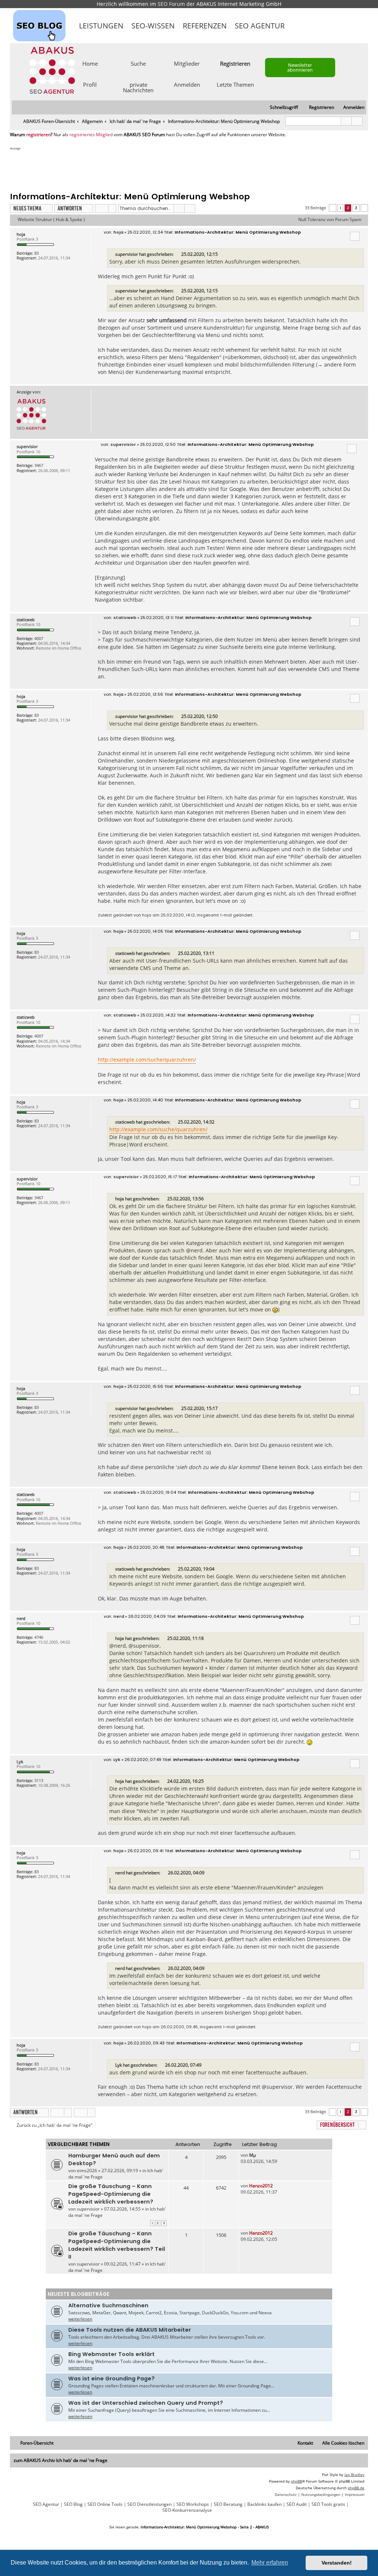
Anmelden (187, 84)
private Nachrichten (138, 87)
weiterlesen (80, 2319)
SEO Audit (297, 2504)
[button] (333, 208)
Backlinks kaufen (264, 2504)
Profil (90, 84)
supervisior (127, 254)
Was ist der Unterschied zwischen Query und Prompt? (146, 2403)
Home (90, 63)
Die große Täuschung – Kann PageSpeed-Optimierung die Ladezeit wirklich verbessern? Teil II (117, 2245)
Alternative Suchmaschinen (108, 2305)
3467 (39, 465)
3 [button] (356, 208)
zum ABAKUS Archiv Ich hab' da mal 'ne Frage (61, 2460)
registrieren (38, 135)
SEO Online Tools (105, 2504)
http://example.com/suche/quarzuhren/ (147, 1060)
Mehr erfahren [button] (270, 2563)
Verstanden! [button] (337, 2563)
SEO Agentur (260, 26)
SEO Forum (171, 4)
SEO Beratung (228, 2504)
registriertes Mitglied (91, 135)
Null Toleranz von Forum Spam (330, 220)
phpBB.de (356, 2488)
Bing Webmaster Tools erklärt (111, 2354)
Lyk (20, 1762)
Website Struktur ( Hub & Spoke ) (51, 220)
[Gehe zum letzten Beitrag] (259, 2155)
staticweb (26, 620)
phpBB (296, 2481)
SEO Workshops (193, 2504)
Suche (138, 63)
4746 (39, 1637)
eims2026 (87, 2171)
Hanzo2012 (261, 2186)
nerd (21, 1618)
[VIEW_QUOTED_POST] (178, 254)
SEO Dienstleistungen (150, 2504)
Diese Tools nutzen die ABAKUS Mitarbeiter (130, 2330)
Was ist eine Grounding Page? (111, 2379)
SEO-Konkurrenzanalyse (187, 2510)
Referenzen (205, 26)
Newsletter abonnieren (300, 67)
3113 (39, 1780)
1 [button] (340, 208)
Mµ (252, 2155)
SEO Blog (73, 2504)
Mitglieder (187, 63)
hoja (21, 234)
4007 (39, 638)
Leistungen (101, 26)
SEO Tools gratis (328, 2504)
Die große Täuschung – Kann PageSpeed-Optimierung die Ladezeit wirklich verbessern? (111, 2194)
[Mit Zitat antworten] (355, 236)
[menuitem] (350, 108)
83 (37, 253)
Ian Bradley (354, 2474)
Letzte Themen (235, 84)
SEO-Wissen (153, 26)
